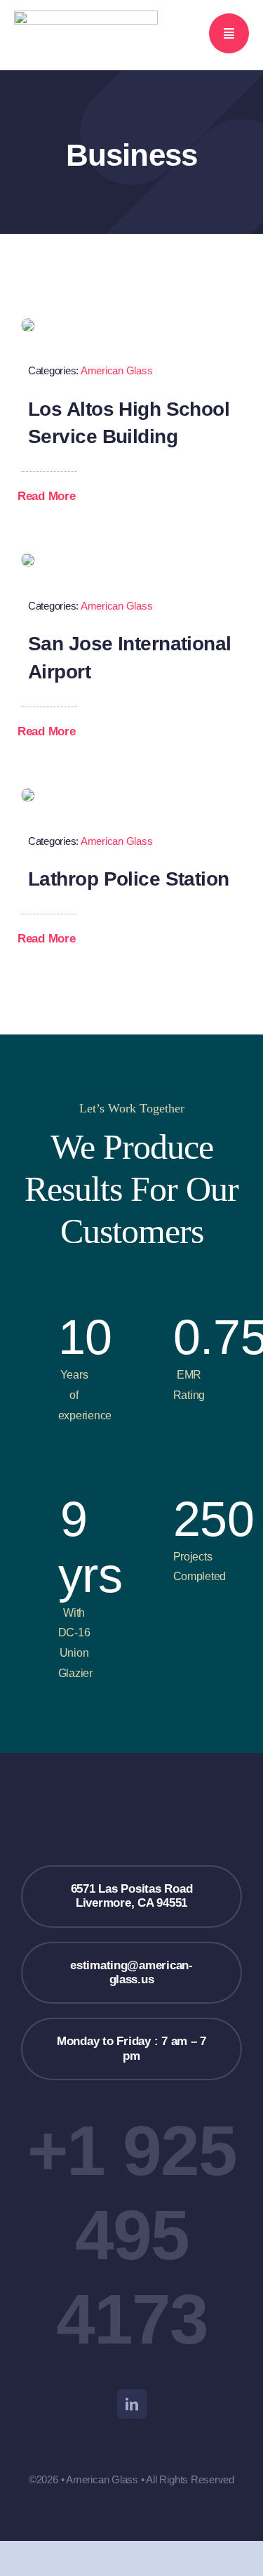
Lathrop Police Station (129, 879)
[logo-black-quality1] (86, 17)
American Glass (116, 370)
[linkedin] (132, 2404)
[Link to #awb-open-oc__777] (229, 33)
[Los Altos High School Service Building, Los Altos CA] (28, 324)
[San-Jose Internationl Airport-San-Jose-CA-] (28, 559)
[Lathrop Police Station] (28, 794)
